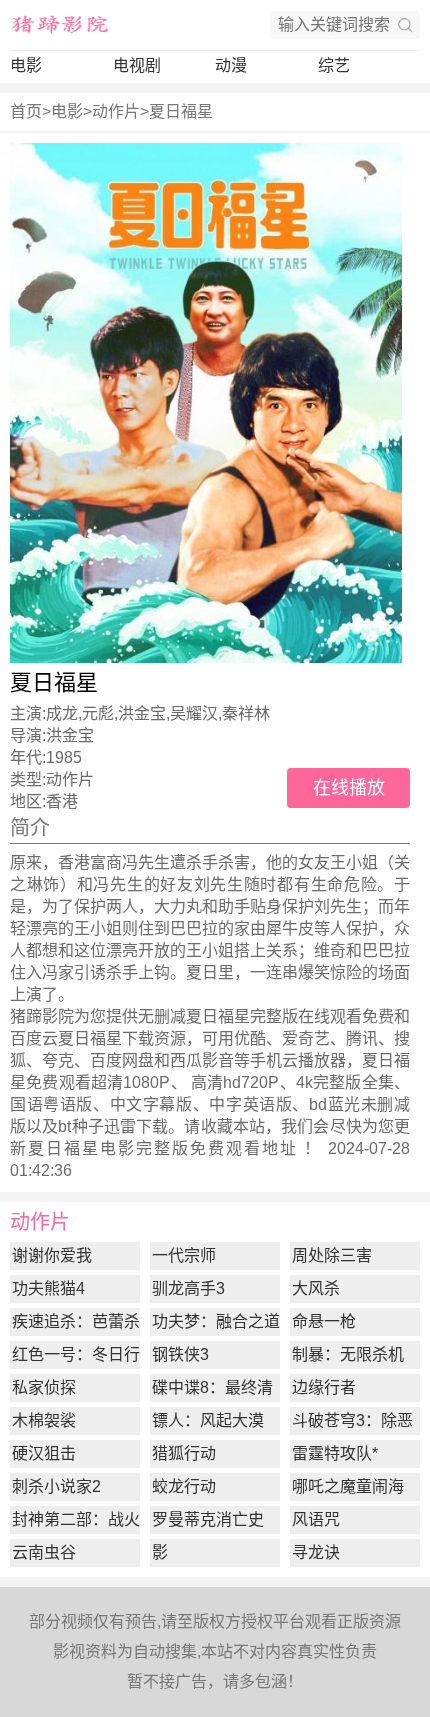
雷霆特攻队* (335, 1453)
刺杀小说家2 (56, 1486)
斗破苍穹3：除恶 (352, 1420)
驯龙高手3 (188, 1288)
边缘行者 (324, 1387)
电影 (26, 65)
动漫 (231, 65)
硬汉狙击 (44, 1453)
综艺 (334, 65)
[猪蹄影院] (60, 25)
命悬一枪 (324, 1321)
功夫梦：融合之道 (216, 1321)
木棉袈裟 (44, 1420)
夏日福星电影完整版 (109, 1148)
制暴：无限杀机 (348, 1354)
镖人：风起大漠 (208, 1420)
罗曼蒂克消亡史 (208, 1519)
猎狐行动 (184, 1453)
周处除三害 (332, 1255)
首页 (26, 111)
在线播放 (349, 788)
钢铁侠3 (180, 1354)
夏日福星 (181, 111)
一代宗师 (184, 1255)
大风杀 (316, 1288)
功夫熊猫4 (48, 1288)
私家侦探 (44, 1387)
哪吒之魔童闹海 (348, 1486)
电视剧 (137, 65)
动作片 (116, 111)
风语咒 (316, 1519)
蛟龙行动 (184, 1486)
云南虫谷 (44, 1552)
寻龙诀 (316, 1552)
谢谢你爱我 (52, 1255)
